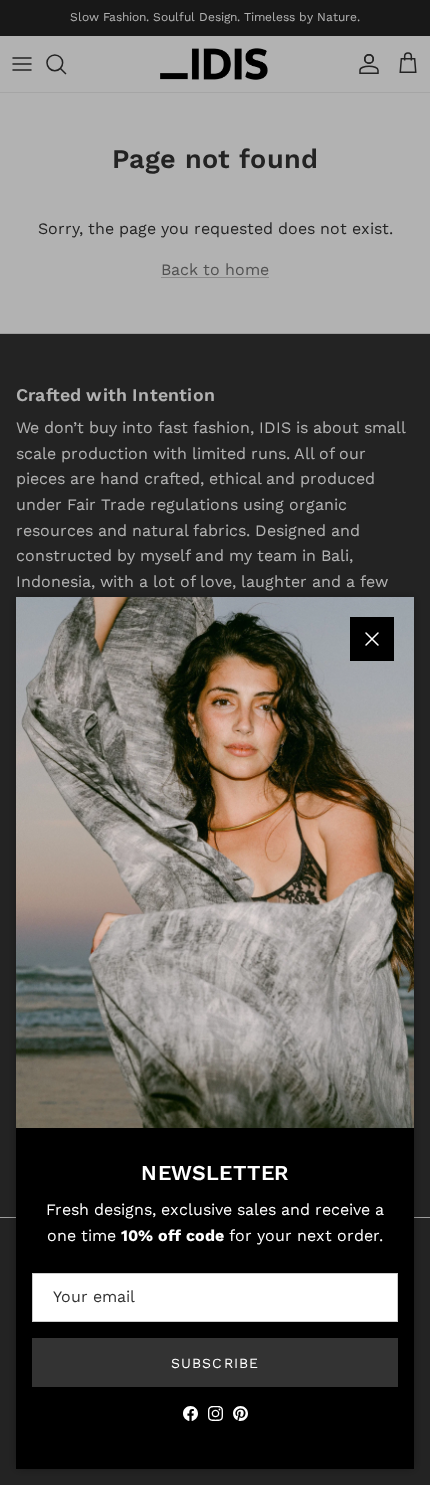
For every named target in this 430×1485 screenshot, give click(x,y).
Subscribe (215, 1363)
